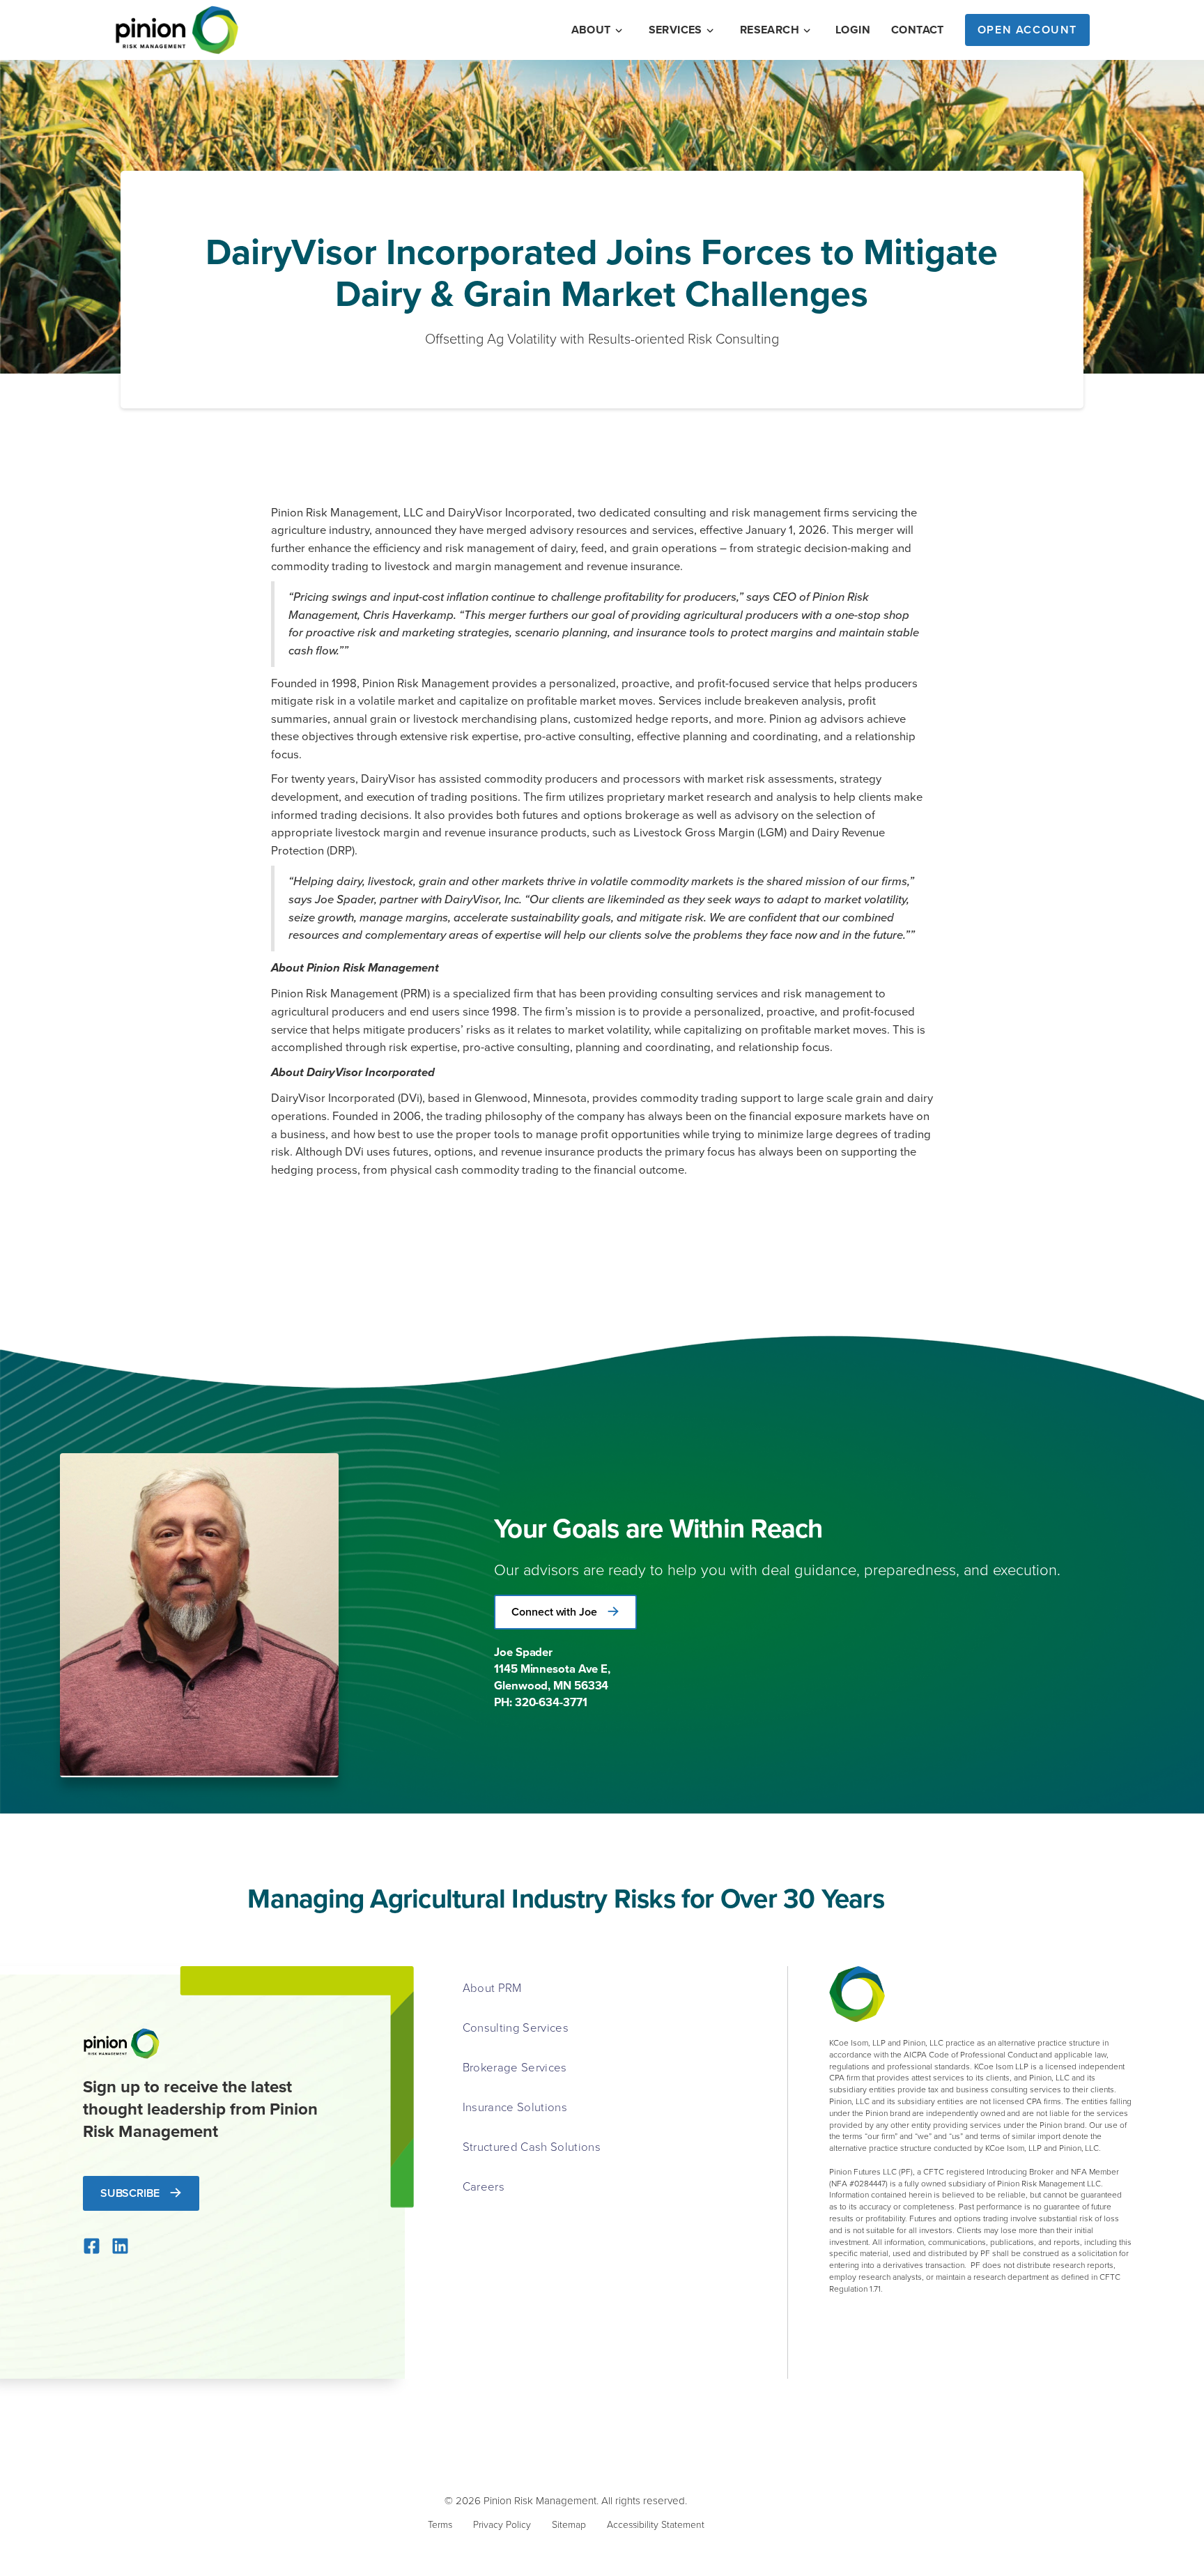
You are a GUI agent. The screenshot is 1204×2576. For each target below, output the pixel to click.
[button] (598, 30)
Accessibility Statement (656, 2524)
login (853, 30)
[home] (177, 30)
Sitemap (569, 2524)
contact (918, 30)
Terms (440, 2524)
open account (1027, 30)
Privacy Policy (502, 2524)
